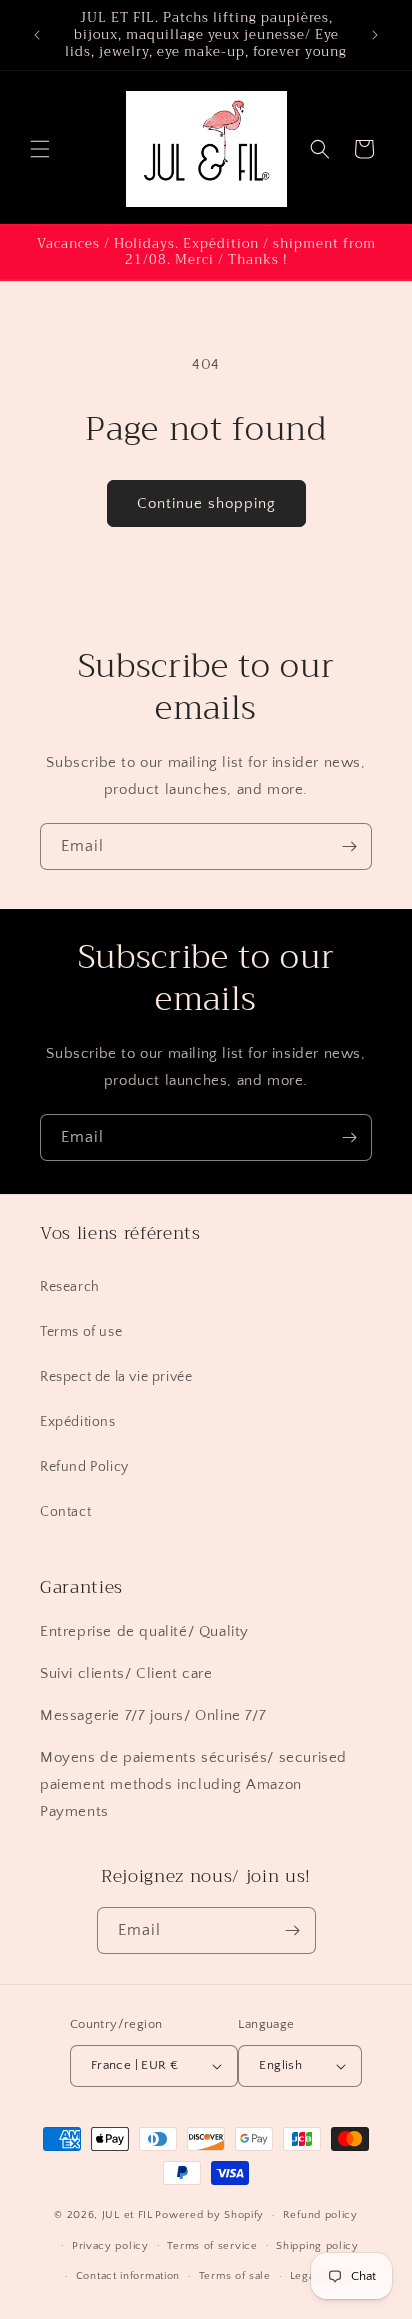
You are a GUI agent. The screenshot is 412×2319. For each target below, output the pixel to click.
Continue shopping (206, 503)
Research (70, 1287)
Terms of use (81, 1332)
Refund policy (320, 2215)
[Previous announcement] (37, 35)
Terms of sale (235, 2276)
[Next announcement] (375, 35)
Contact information (128, 2276)
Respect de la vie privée (116, 1377)
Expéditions (78, 1422)
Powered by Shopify (209, 2215)
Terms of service (212, 2246)
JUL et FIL (127, 2215)
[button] (40, 149)
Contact (65, 1512)
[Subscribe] (349, 846)
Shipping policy (317, 2246)
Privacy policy (110, 2246)
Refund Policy (84, 1467)
